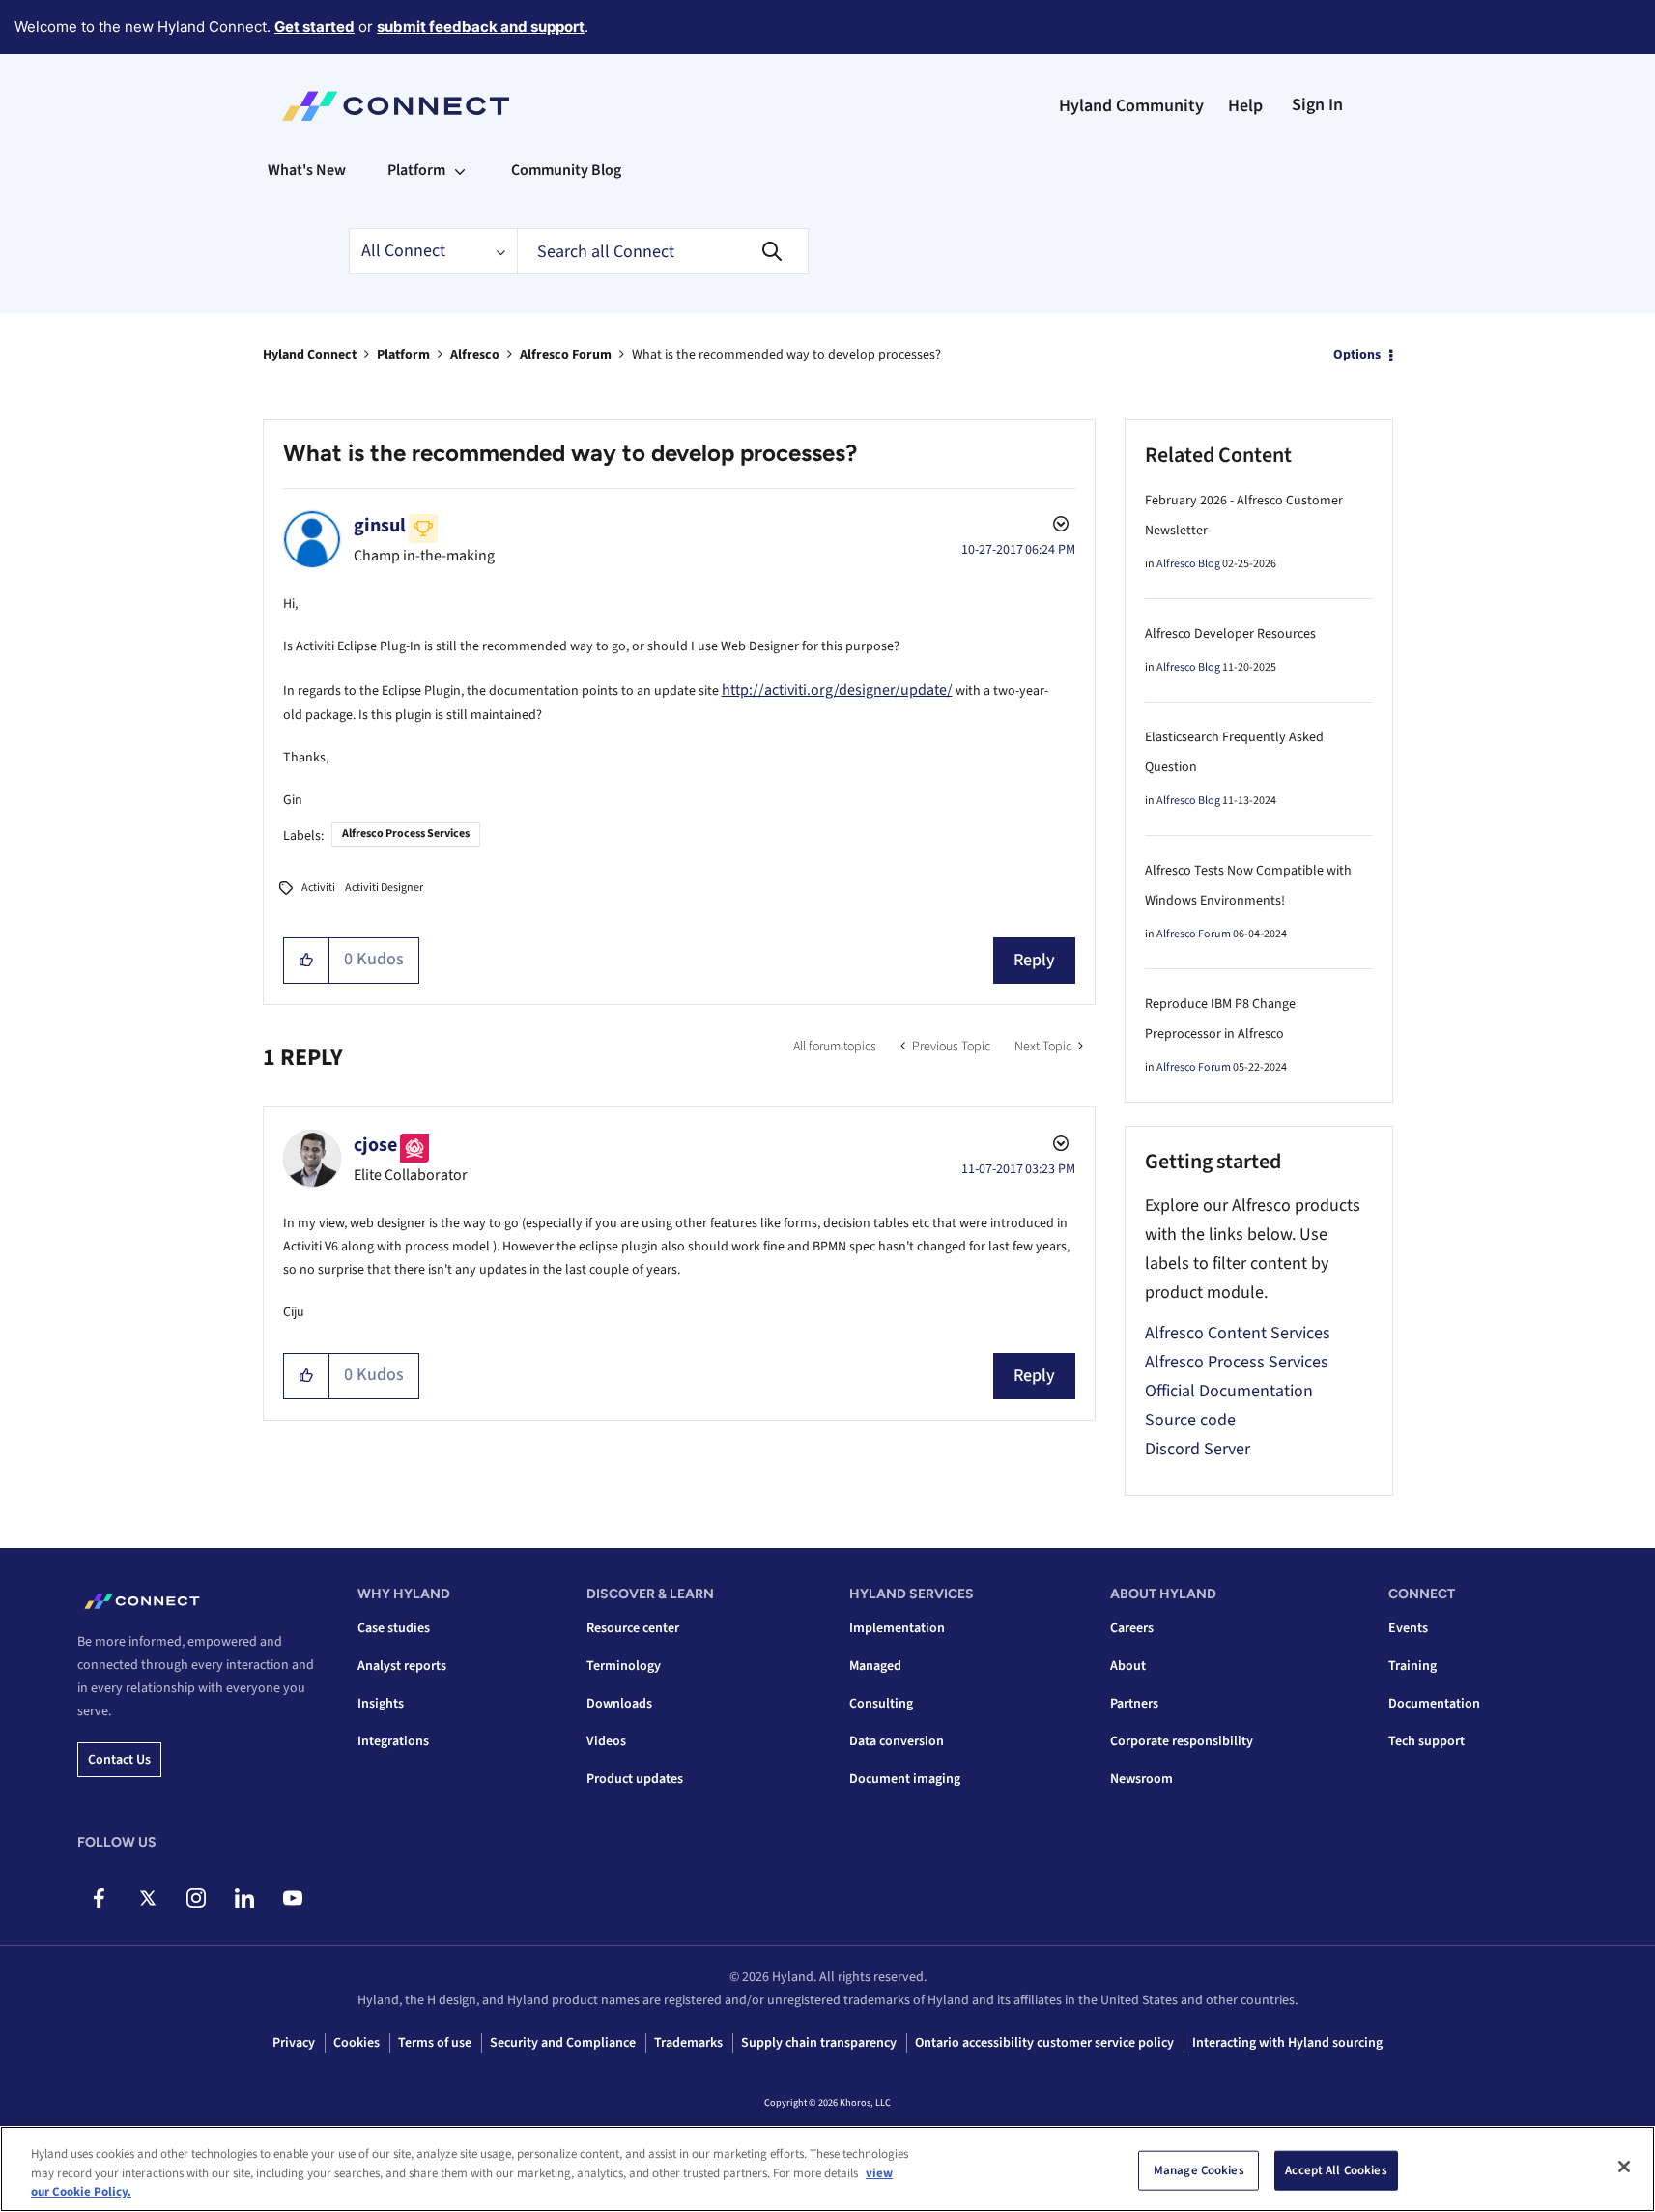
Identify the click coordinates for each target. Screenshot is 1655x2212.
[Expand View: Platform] (460, 170)
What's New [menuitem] (307, 170)
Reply (1034, 960)
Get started (314, 27)
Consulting (881, 1704)
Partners (1134, 1704)
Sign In (1317, 105)
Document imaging (905, 1779)
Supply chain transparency (819, 2043)
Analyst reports (402, 1666)
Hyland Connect (310, 355)
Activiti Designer (384, 888)
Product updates (635, 1779)
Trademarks (688, 2043)
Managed (875, 1666)
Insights (381, 1704)
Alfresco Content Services (1238, 1333)
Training (1412, 1666)
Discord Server (1198, 1449)
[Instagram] (196, 1898)
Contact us (119, 1760)
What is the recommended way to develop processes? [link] (786, 355)
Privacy (294, 2043)
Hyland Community (1131, 106)
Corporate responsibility (1182, 1741)
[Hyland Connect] (396, 106)
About (1128, 1666)
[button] (307, 961)
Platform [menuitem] (416, 170)
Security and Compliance (563, 2043)
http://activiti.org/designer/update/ (837, 690)
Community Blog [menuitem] (566, 170)
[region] (827, 2169)
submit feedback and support (481, 27)
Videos (606, 1741)
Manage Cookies (1199, 2169)
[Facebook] (99, 1898)
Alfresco (475, 355)
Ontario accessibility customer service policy (1044, 2043)
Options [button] (1357, 355)
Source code (1190, 1420)
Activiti (318, 888)
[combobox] (663, 251)
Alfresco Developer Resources (1230, 634)
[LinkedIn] (244, 1898)
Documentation (1434, 1704)
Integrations (393, 1741)
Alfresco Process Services (406, 833)
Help (1245, 106)
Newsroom (1141, 1779)
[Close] (1624, 2167)
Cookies (357, 2043)
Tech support (1427, 1741)
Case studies (394, 1628)
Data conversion (897, 1741)
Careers (1132, 1628)
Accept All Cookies (1336, 2169)
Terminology (624, 1666)
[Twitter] (147, 1898)
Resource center (633, 1628)
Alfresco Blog (1188, 564)
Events (1408, 1628)
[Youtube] (292, 1898)
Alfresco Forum (566, 355)
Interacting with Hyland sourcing (1287, 2043)
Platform (403, 355)
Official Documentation (1229, 1391)
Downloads (619, 1704)
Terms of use (435, 2043)
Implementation (897, 1628)
